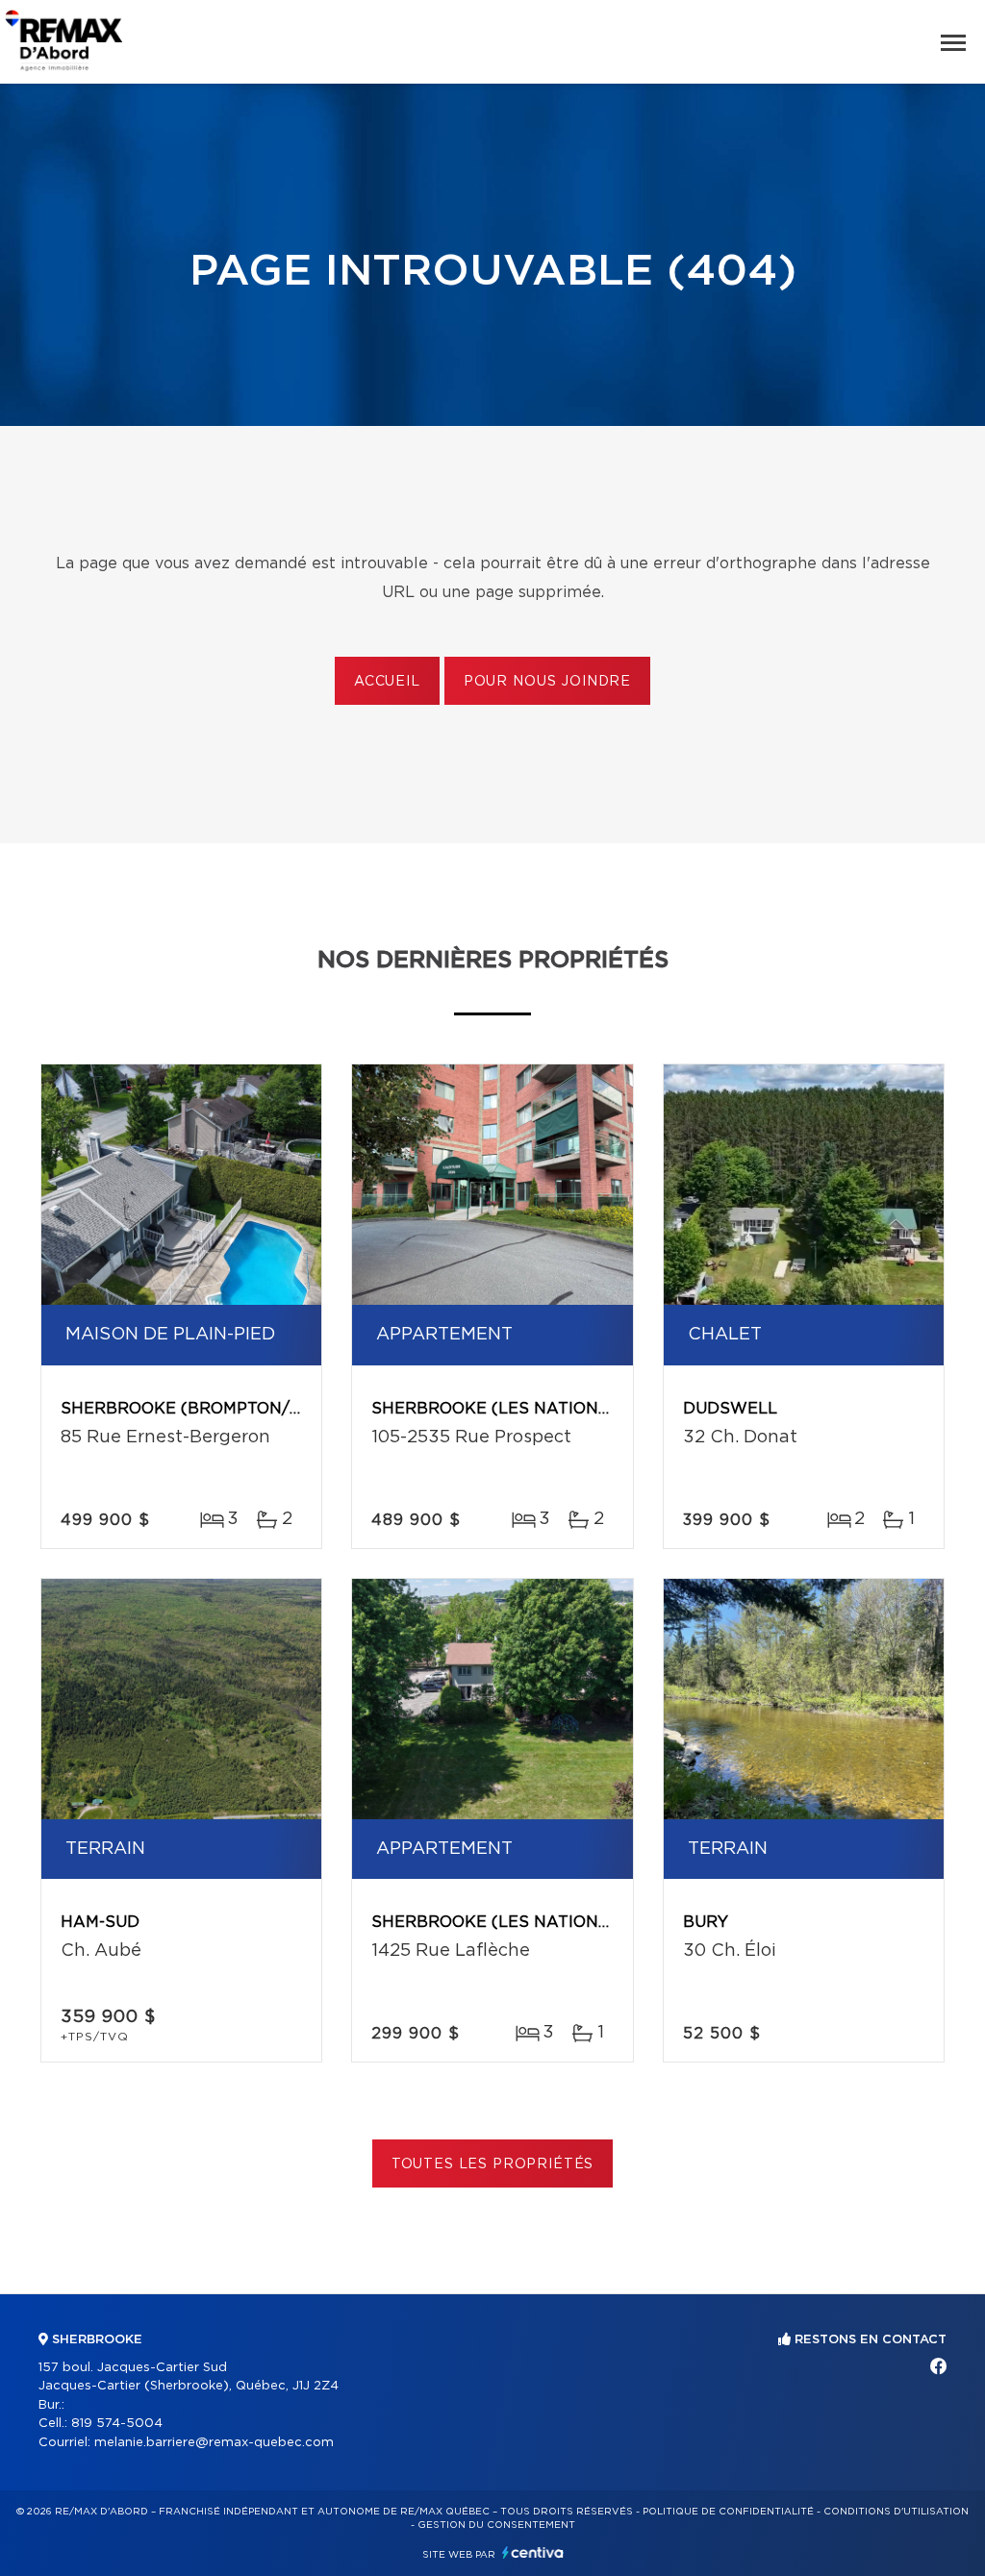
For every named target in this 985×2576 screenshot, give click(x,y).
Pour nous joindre (547, 682)
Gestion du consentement (496, 2525)
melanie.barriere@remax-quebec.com (214, 2443)
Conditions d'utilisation (896, 2512)
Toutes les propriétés (493, 2164)
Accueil (387, 682)
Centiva (533, 2552)
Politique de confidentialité (728, 2512)
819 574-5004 (117, 2424)
